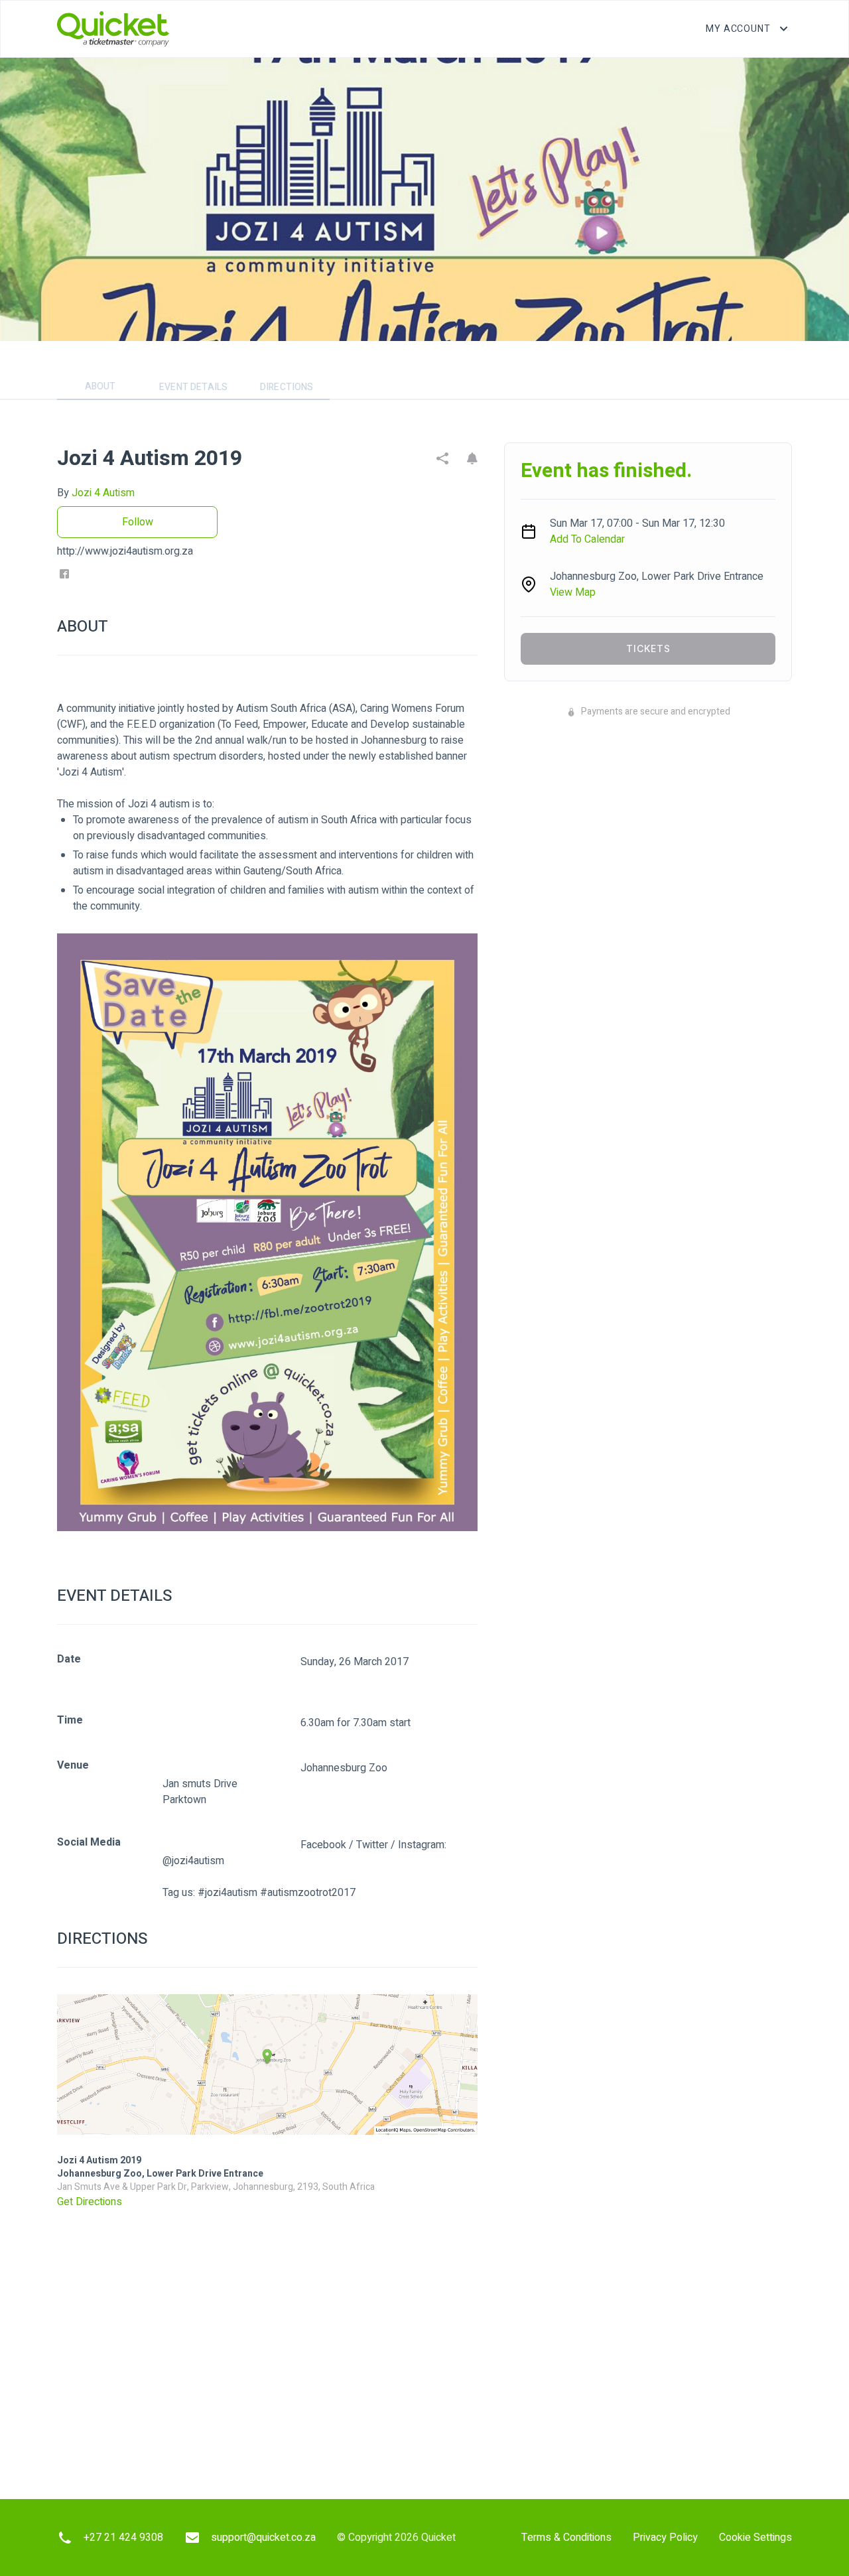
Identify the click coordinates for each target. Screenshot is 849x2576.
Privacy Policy (665, 2538)
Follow (138, 522)
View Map (573, 592)
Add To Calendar (587, 539)
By (96, 493)
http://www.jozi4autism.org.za (125, 551)
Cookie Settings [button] (755, 2538)
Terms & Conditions (566, 2538)
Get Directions (90, 2202)
